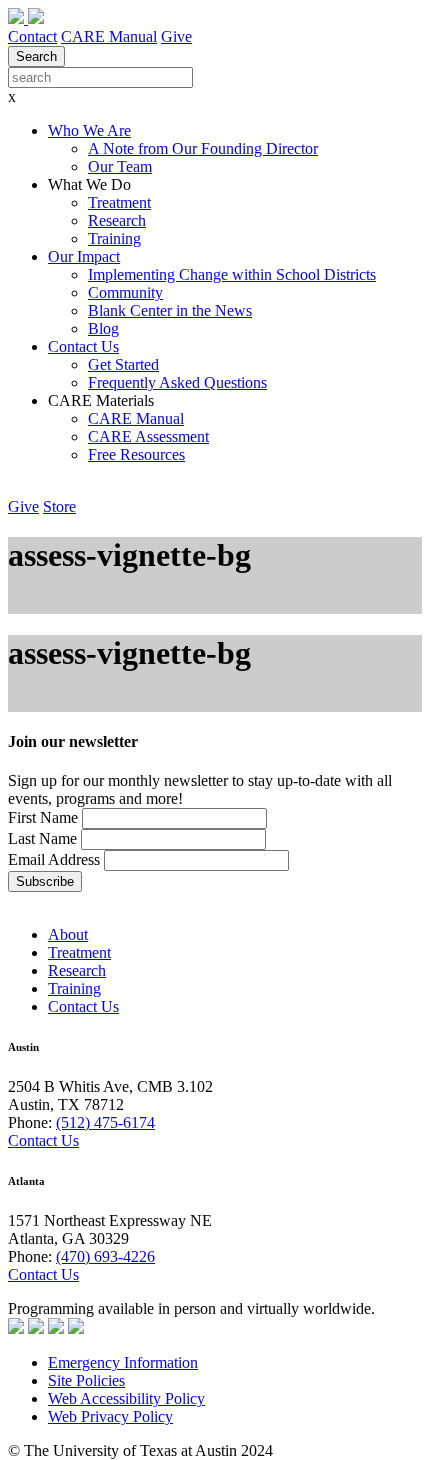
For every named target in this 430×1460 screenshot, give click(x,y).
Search (36, 56)
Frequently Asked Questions (177, 382)
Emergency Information (123, 1362)
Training (114, 238)
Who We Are (89, 130)
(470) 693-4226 (105, 1256)
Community (125, 292)
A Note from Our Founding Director (203, 148)
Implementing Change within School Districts (232, 274)
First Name (45, 817)
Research (117, 220)
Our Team (120, 166)
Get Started (123, 364)
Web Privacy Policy (110, 1416)
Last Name (42, 838)
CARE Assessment (148, 436)
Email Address (54, 859)
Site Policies (86, 1380)
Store (59, 506)
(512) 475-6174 (105, 1122)
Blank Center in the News (170, 310)
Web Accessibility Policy (126, 1398)
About (68, 934)
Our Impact (84, 256)
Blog (103, 328)
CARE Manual (109, 36)
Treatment (119, 202)
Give (176, 36)
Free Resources (136, 454)
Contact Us (83, 346)
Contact (32, 36)
